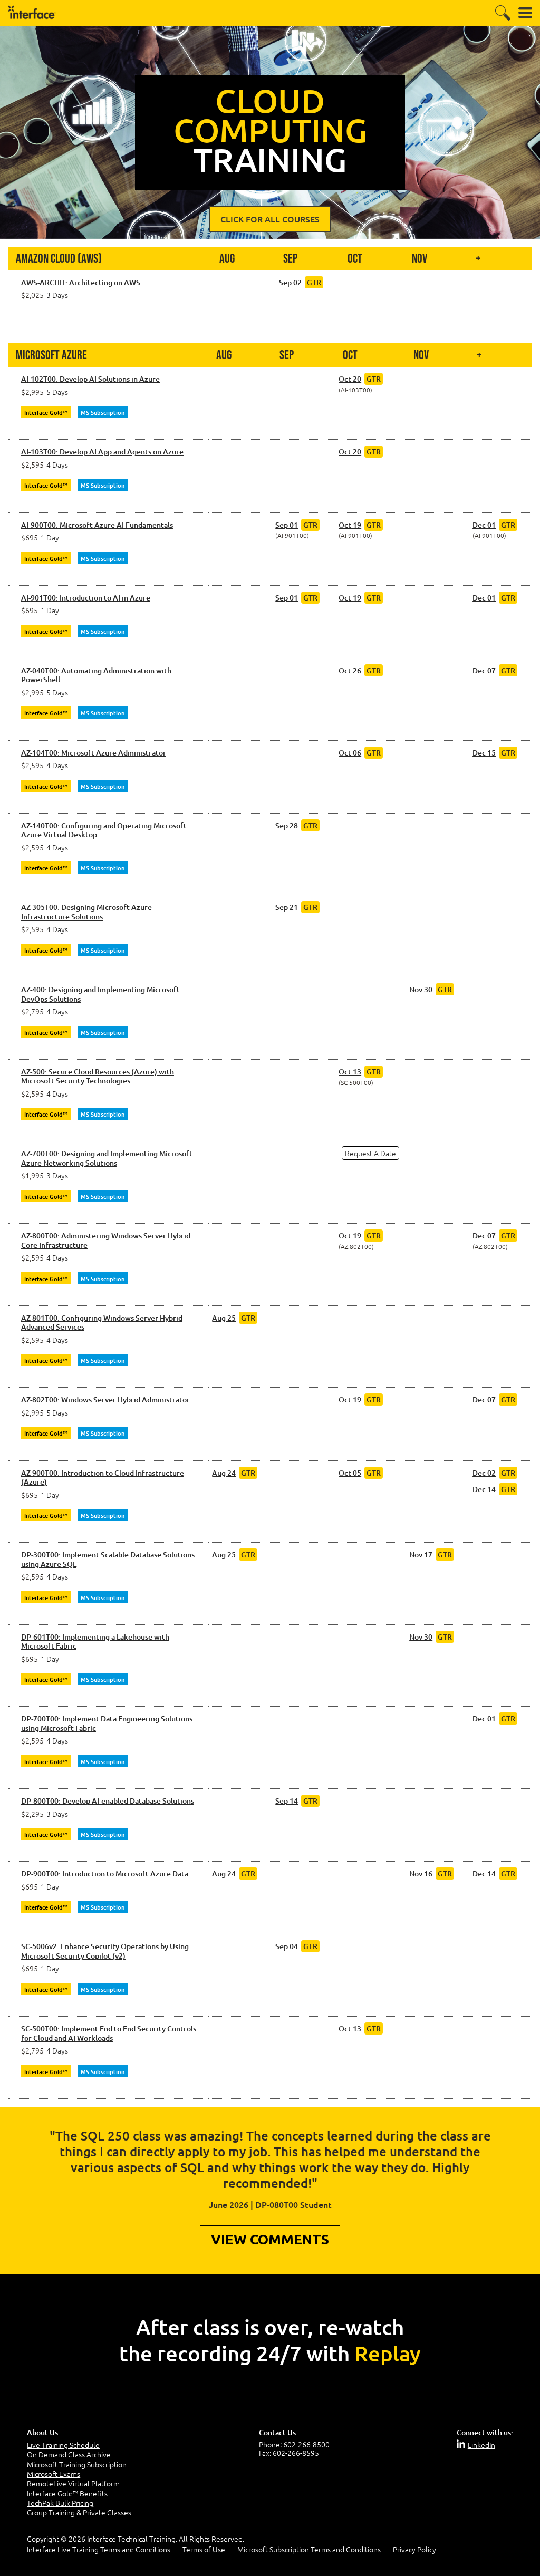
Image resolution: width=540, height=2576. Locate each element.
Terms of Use (204, 2549)
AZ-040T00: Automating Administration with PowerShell (96, 675)
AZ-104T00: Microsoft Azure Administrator (94, 753)
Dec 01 (484, 525)
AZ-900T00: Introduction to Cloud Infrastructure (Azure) (103, 1478)
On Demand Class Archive (69, 2454)
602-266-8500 (306, 2444)
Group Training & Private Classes (79, 2512)
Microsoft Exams (54, 2474)
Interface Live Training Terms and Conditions (99, 2549)
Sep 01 (287, 525)
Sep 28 (287, 825)
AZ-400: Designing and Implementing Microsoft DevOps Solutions (100, 994)
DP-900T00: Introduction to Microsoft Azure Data (105, 1874)
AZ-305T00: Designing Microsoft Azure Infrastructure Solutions (86, 912)
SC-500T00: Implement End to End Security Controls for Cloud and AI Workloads (109, 2033)
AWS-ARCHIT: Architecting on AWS (81, 283)
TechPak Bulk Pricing (60, 2503)
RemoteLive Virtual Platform (73, 2483)
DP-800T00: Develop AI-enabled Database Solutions (108, 1801)
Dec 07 (484, 670)
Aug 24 (224, 1473)
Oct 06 (350, 753)
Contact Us (277, 2432)
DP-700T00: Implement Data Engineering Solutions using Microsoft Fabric (107, 1723)
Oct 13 (350, 1072)
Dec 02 (484, 1473)
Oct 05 (350, 1473)
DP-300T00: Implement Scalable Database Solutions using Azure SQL (108, 1559)
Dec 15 (484, 753)
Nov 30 (421, 989)
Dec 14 (484, 1489)
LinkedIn (481, 2445)
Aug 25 (224, 1318)
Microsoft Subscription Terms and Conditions (309, 2549)
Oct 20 (350, 379)
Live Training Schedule (63, 2445)
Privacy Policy (414, 2549)
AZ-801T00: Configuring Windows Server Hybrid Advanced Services (102, 1323)
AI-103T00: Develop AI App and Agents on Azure (102, 452)
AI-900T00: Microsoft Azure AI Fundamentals (97, 525)
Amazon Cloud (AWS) (59, 259)
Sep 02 (290, 282)
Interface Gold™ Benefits (67, 2493)
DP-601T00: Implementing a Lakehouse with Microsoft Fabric (95, 1642)
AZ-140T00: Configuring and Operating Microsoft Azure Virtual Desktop (104, 830)
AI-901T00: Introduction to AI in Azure (86, 598)
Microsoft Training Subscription (77, 2464)
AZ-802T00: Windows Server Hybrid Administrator (105, 1400)
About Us (42, 2432)
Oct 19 (350, 525)
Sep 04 (287, 1946)
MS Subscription (103, 413)
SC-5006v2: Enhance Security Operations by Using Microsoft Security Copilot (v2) (105, 1951)
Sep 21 (287, 907)
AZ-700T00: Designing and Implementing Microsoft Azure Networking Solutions (107, 1158)
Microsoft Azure (51, 355)
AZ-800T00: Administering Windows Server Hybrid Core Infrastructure (106, 1240)
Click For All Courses (270, 219)
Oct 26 (350, 670)
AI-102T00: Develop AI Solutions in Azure (90, 379)
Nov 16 (421, 1873)
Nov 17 (421, 1555)
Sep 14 (287, 1801)
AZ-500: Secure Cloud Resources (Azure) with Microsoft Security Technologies (98, 1076)
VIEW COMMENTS (270, 2239)
